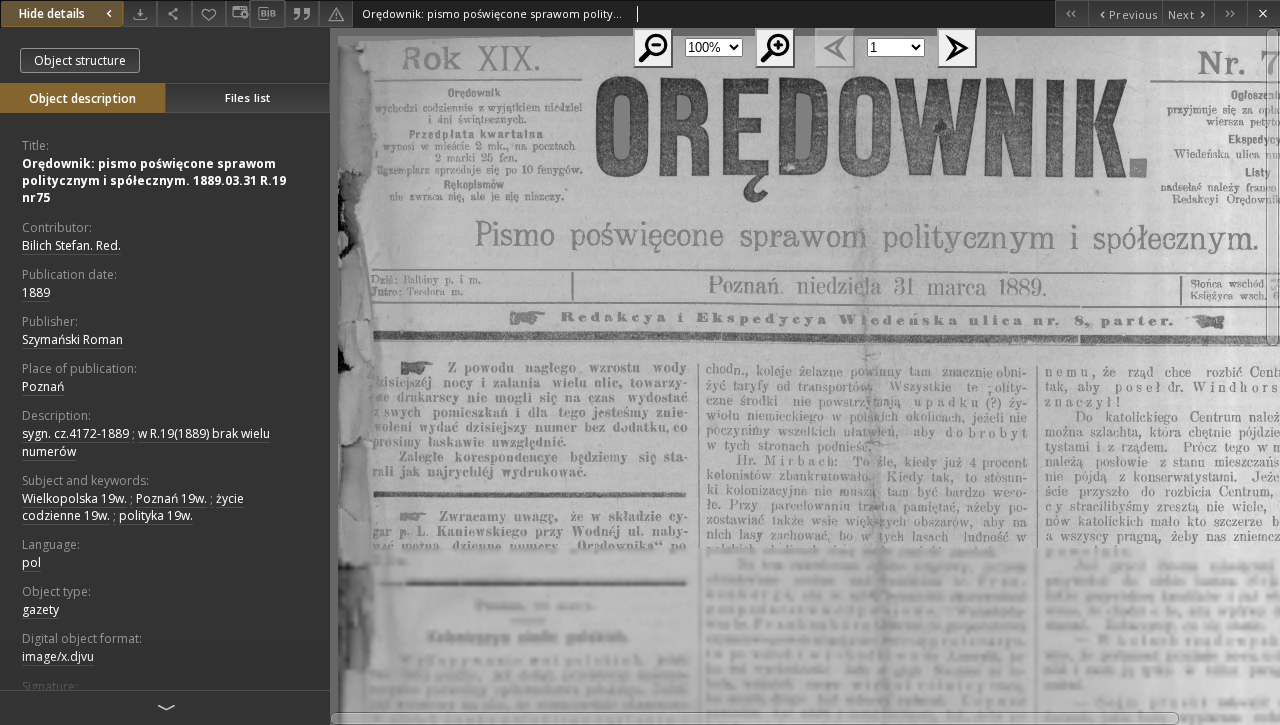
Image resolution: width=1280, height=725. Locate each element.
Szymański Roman (72, 339)
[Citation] (302, 13)
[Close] (1263, 13)
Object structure (80, 60)
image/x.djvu (58, 656)
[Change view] (238, 13)
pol (31, 562)
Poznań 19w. (171, 498)
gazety (40, 609)
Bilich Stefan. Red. (71, 245)
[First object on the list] (1071, 13)
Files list (247, 97)
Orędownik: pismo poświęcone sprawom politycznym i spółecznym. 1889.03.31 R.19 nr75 (154, 180)
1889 (36, 292)
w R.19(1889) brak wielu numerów (146, 442)
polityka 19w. (156, 515)
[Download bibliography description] (267, 14)
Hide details (52, 13)
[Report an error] (336, 13)
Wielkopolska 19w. (74, 498)
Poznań (43, 386)
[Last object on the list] (1230, 13)
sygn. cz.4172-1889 (75, 433)
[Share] (174, 13)
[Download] (140, 13)
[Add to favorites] (209, 13)
